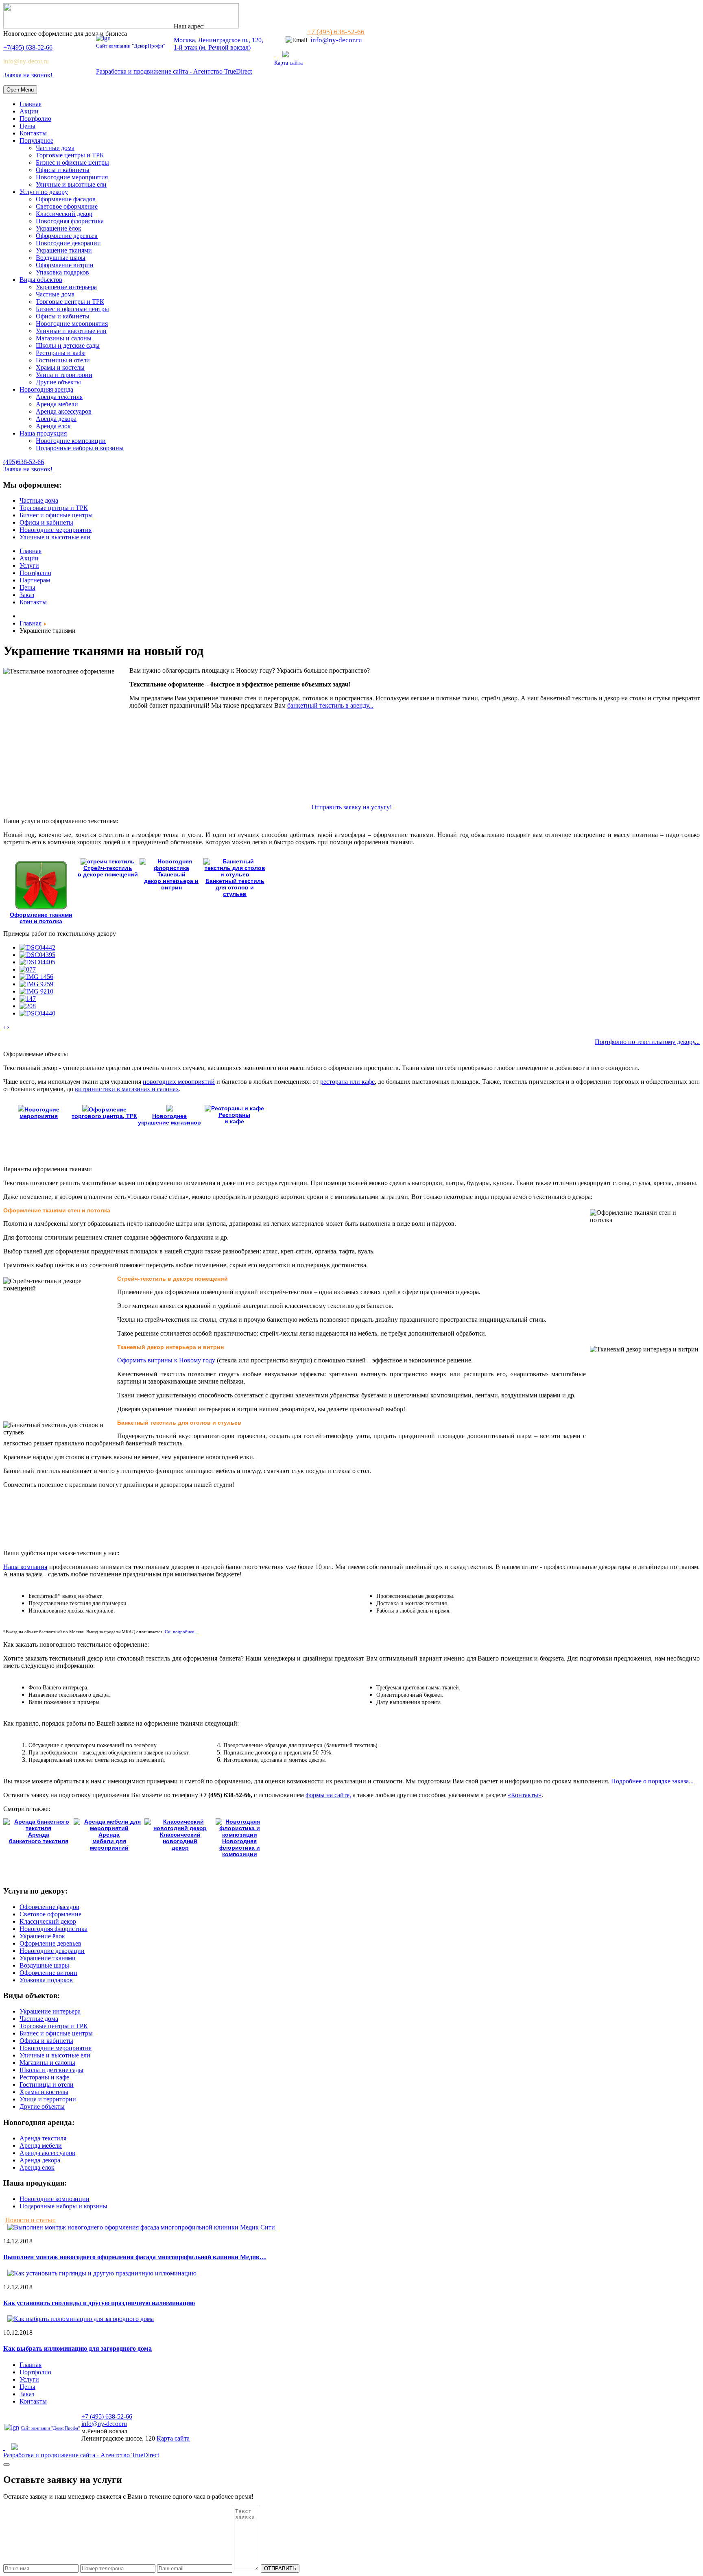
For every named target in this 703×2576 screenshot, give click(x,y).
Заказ (27, 595)
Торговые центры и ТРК (70, 155)
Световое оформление (67, 206)
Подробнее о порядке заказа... (652, 1781)
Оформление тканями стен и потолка (41, 918)
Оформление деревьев (67, 236)
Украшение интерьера (66, 287)
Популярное (36, 141)
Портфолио (35, 119)
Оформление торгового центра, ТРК (104, 1113)
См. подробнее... (181, 1632)
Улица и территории (64, 375)
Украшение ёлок (59, 228)
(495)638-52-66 (24, 462)
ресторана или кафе (347, 1082)
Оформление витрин (65, 265)
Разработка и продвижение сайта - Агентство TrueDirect (174, 71)
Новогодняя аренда (46, 389)
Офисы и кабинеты (63, 170)
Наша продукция (43, 433)
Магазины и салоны (64, 338)
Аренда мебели (57, 404)
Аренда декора (56, 419)
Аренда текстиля (59, 397)
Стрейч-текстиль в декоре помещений (108, 871)
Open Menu (20, 90)
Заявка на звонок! (28, 75)
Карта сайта (288, 63)
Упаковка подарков (62, 272)
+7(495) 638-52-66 (28, 47)
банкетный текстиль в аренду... (330, 705)
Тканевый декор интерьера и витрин (171, 881)
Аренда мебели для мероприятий (109, 1841)
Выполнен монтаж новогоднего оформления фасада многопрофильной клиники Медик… (135, 2257)
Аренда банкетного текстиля (39, 1838)
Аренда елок (53, 426)
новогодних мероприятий (179, 1082)
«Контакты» (525, 1795)
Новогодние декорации (68, 243)
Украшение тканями (64, 250)
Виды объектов (41, 280)
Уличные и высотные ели (71, 184)
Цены (27, 126)
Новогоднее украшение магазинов (169, 1119)
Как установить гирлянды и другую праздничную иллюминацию (99, 2303)
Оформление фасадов (66, 199)
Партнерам (35, 580)
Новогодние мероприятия (72, 177)
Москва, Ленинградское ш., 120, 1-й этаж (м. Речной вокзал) (218, 44)
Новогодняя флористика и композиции (240, 1848)
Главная (31, 104)
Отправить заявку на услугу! (352, 807)
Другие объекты (58, 382)
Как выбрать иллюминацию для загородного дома (78, 2348)
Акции (29, 111)
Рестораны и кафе (61, 353)
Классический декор (64, 214)
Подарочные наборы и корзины (80, 448)
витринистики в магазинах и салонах (127, 1089)
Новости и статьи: (31, 2220)
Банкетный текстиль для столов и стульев (235, 887)
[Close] (7, 2465)
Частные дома (55, 148)
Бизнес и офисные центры (72, 162)
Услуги (29, 566)
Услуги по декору (44, 192)
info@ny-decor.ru (26, 61)
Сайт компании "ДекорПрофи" (131, 46)
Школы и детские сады (68, 345)
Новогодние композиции (71, 441)
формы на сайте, (328, 1795)
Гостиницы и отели (63, 360)
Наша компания (25, 1567)
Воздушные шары (61, 258)
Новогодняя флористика (70, 221)
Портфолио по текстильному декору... (647, 1042)
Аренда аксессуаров (64, 411)
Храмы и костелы (60, 367)
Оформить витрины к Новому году (166, 1360)
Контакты (33, 133)
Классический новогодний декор (180, 1841)
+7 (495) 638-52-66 (336, 32)
